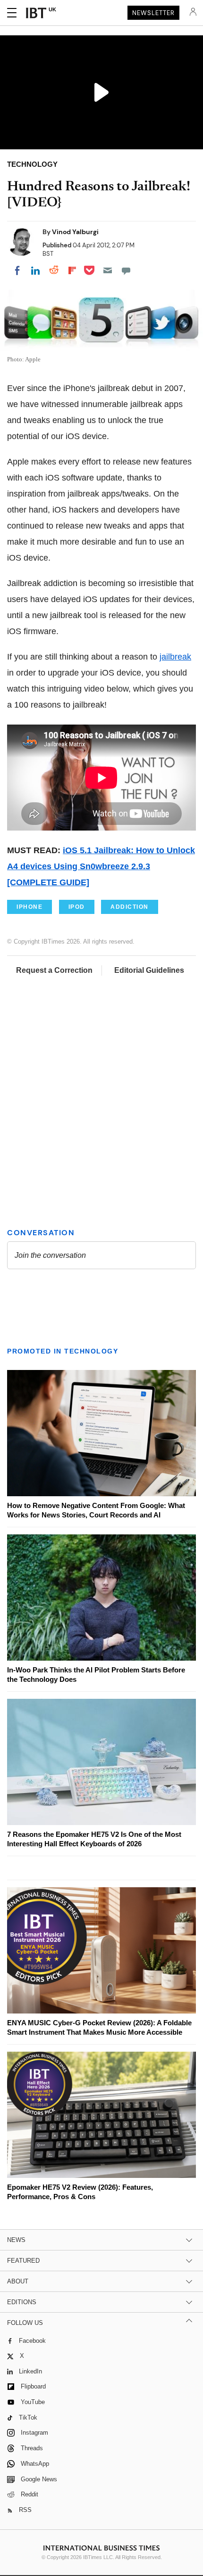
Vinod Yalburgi (75, 232)
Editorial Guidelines (149, 970)
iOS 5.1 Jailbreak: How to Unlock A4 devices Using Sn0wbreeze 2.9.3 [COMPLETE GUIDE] (101, 866)
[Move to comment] (126, 270)
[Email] (108, 270)
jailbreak (175, 657)
